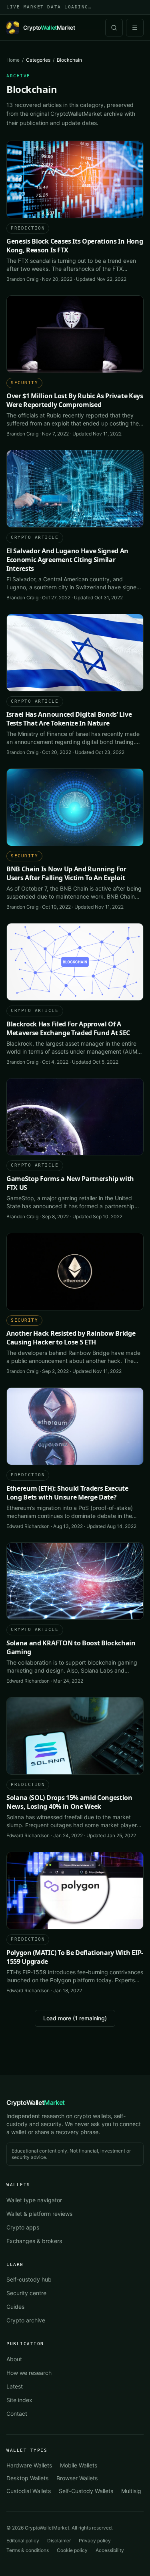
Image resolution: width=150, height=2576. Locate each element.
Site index (19, 2400)
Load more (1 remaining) (75, 2018)
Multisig (131, 2491)
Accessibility (110, 2550)
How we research (29, 2373)
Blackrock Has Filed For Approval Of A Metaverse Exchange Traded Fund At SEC (68, 1028)
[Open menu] (135, 28)
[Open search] (114, 28)
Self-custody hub (29, 2279)
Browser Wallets (77, 2478)
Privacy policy (95, 2541)
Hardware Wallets (29, 2465)
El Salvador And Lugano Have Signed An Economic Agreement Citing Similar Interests (67, 560)
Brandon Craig (22, 279)
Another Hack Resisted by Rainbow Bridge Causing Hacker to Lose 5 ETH (71, 1338)
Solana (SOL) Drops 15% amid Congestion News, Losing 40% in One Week (69, 1802)
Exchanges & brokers (34, 2241)
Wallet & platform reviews (39, 2214)
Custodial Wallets (29, 2491)
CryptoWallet (36, 2102)
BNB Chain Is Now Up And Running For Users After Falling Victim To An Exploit (66, 873)
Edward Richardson (28, 1526)
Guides (15, 2307)
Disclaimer (59, 2541)
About (14, 2359)
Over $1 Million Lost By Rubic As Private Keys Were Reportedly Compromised (75, 400)
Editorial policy (23, 2541)
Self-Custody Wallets (86, 2491)
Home (13, 60)
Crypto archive (26, 2320)
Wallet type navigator (34, 2200)
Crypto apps (23, 2227)
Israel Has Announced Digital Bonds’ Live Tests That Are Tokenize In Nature (69, 719)
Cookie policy (72, 2550)
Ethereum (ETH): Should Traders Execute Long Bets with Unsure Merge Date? (67, 1493)
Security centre (26, 2293)
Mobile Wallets (79, 2465)
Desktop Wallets (27, 2478)
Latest (15, 2386)
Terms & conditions (28, 2550)
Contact (17, 2414)
